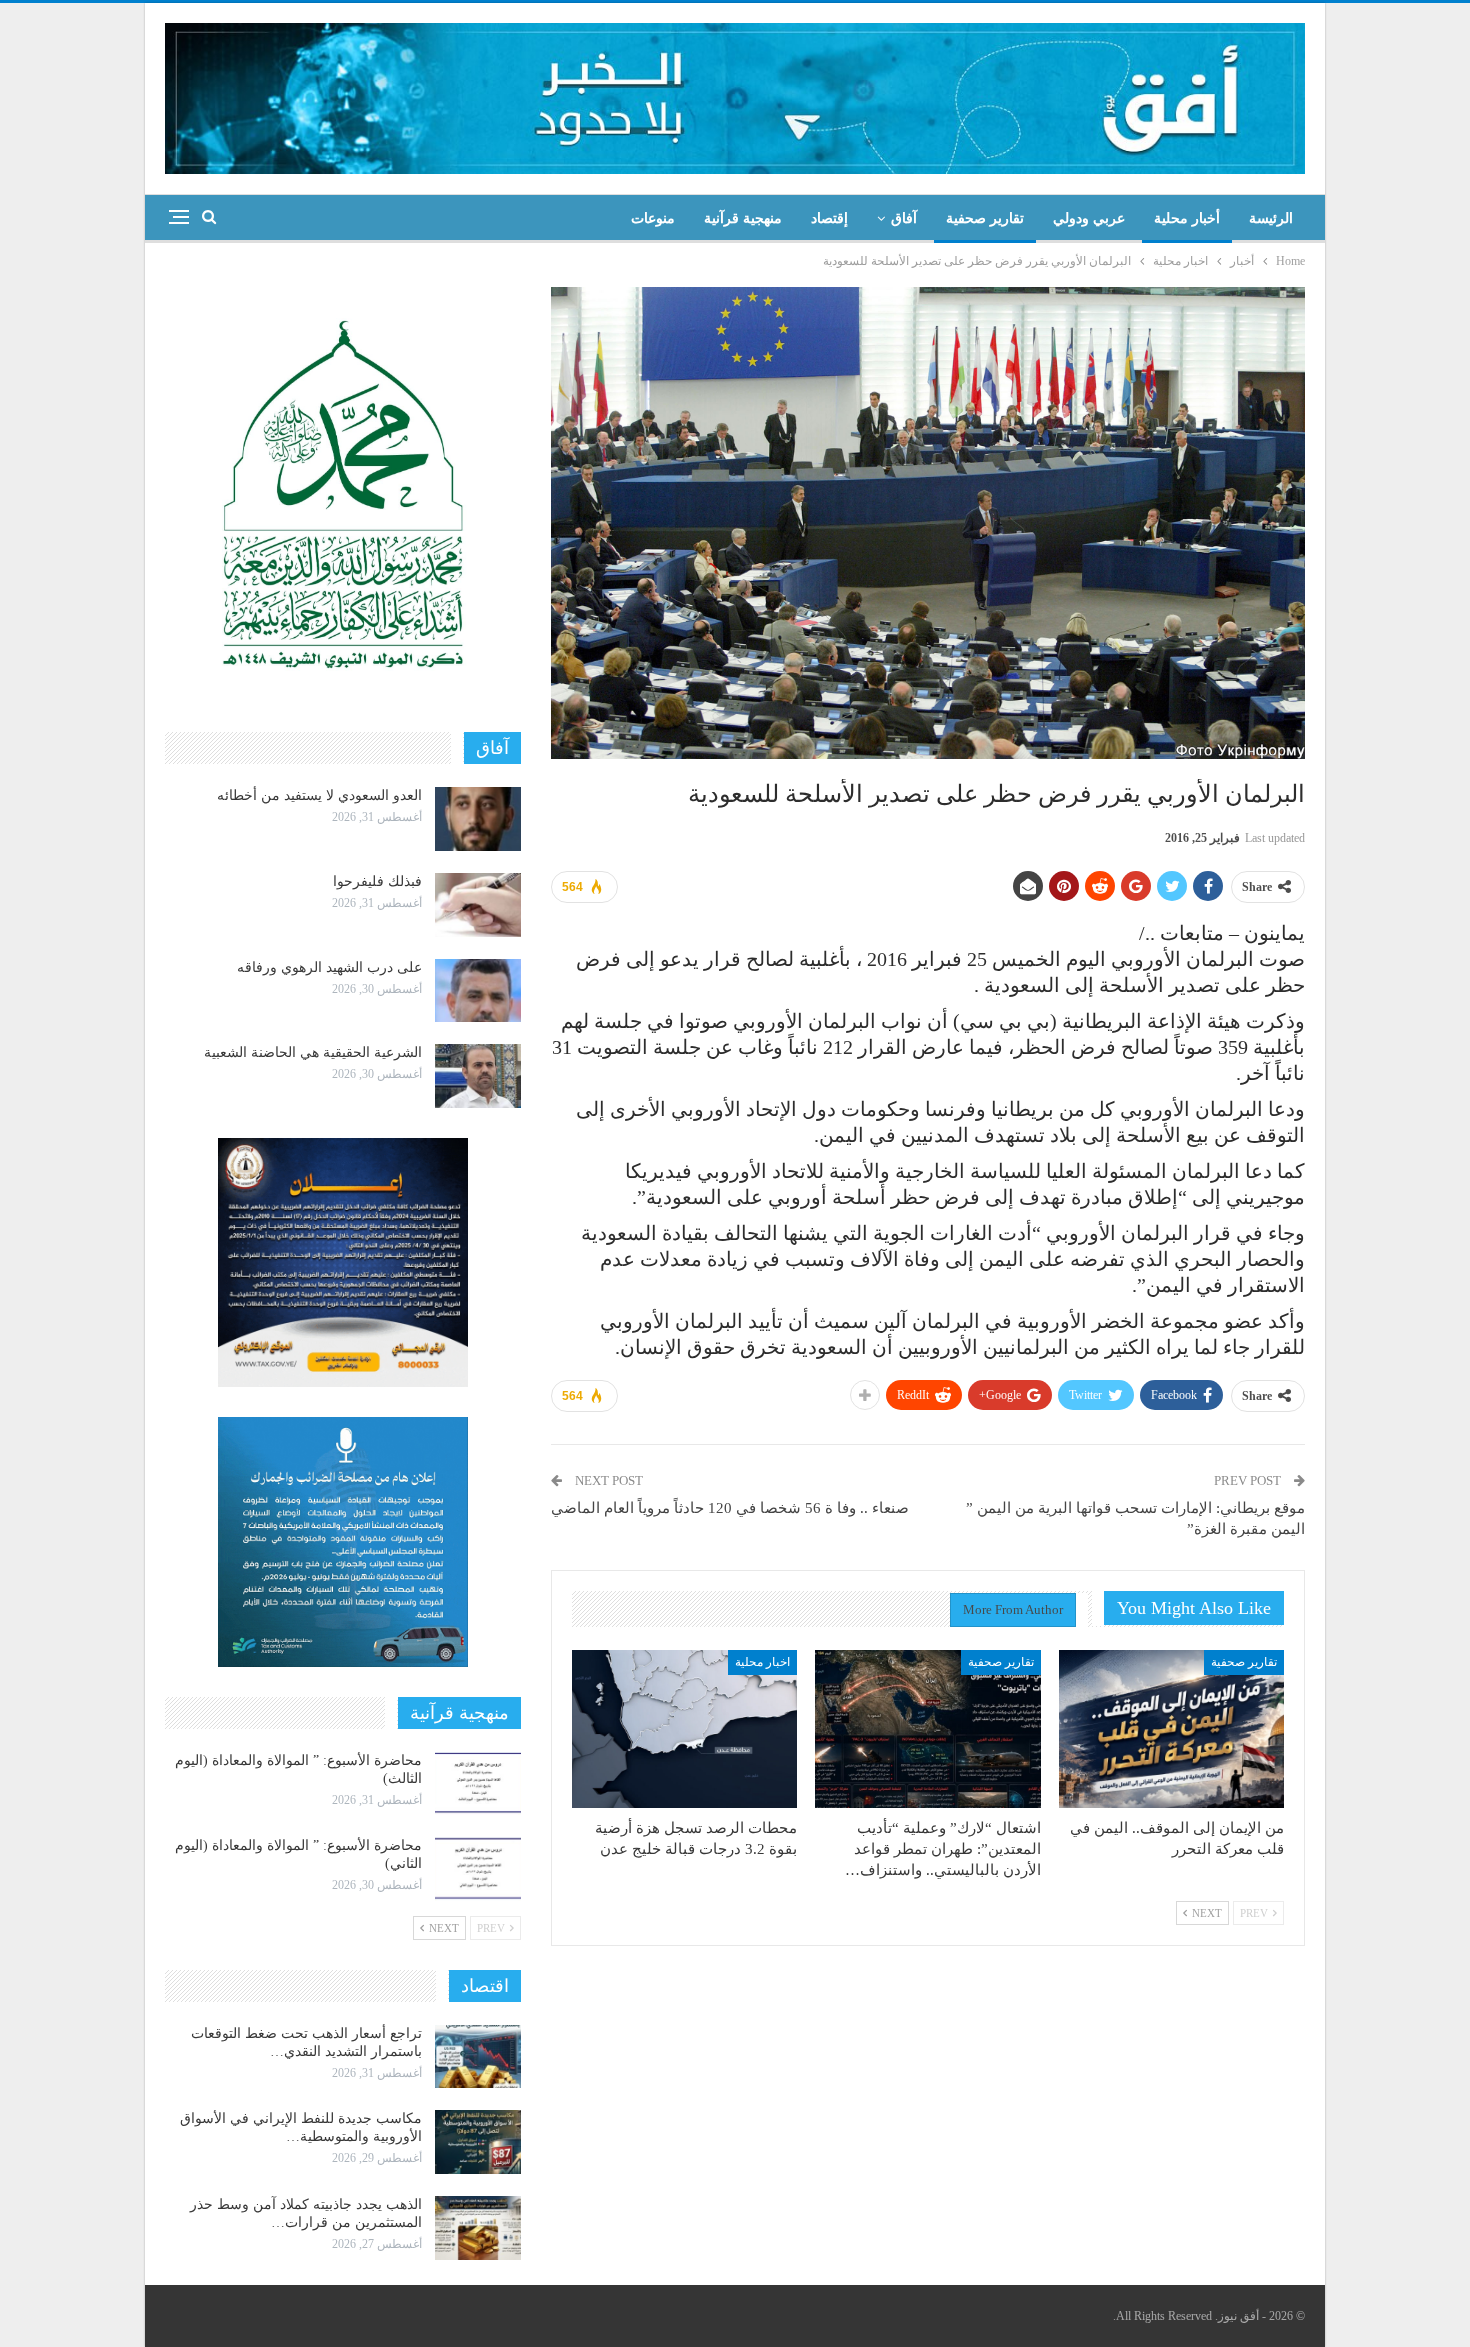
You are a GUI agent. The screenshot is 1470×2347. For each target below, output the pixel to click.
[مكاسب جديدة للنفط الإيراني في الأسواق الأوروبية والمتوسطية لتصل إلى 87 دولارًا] (478, 2142)
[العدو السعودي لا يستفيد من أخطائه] (478, 819)
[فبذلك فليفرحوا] (478, 905)
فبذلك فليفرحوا (377, 881)
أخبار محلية (1187, 218)
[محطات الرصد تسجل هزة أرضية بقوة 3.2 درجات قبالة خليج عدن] (684, 1729)
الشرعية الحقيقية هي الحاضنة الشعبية (313, 1052)
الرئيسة (1271, 218)
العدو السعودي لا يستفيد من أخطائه (319, 795)
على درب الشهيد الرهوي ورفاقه (329, 967)
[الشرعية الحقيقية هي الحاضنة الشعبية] (478, 1076)
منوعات (653, 218)
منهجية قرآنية (743, 218)
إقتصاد (829, 218)
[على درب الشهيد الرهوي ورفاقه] (478, 991)
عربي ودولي (1089, 218)
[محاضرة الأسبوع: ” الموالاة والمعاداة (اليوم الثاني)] (478, 1869)
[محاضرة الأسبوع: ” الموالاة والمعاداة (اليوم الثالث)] (478, 1784)
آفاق (904, 218)
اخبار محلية (762, 1662)
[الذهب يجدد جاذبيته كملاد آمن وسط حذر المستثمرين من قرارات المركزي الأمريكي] (478, 2228)
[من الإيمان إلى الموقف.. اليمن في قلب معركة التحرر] (1171, 1729)
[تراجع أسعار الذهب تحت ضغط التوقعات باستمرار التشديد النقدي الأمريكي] (478, 2057)
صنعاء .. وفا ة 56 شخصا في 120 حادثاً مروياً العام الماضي (730, 1508)
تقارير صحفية (985, 218)
